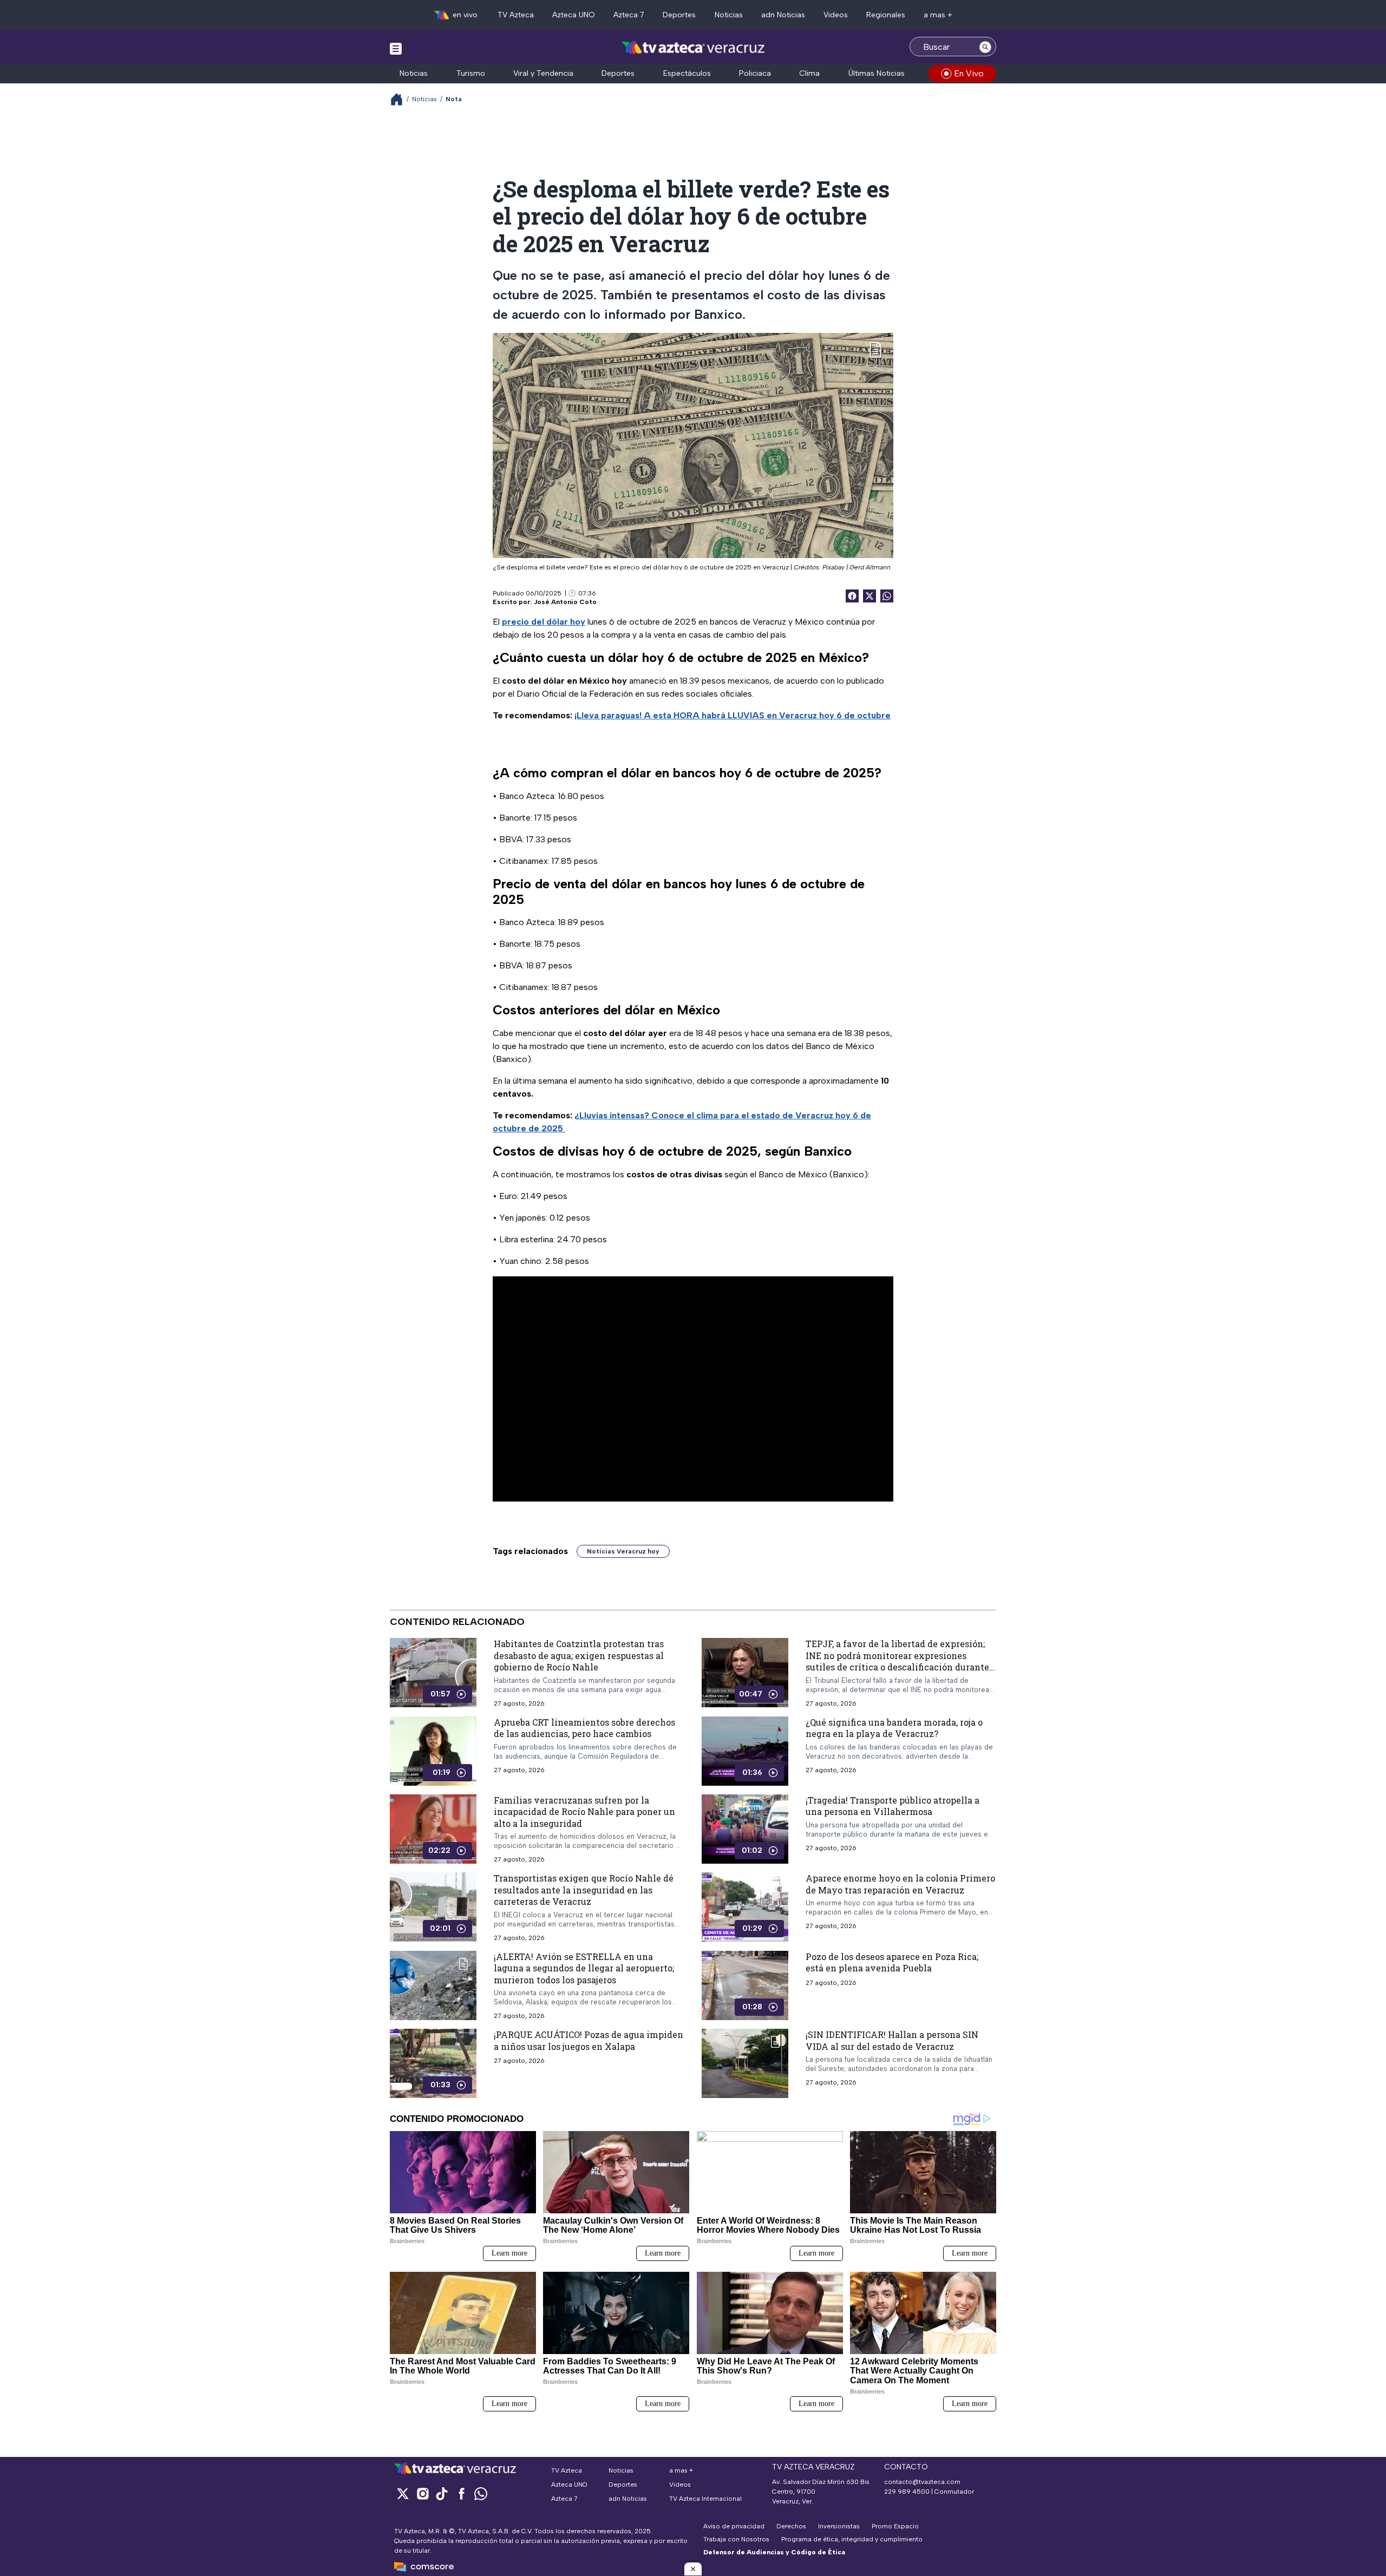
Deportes (679, 15)
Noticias (729, 15)
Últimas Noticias (877, 73)
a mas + (938, 15)
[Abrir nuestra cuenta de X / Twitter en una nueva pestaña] (403, 2493)
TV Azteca (516, 15)
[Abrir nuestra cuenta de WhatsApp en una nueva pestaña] (481, 2493)
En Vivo (969, 73)
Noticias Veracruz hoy (623, 1551)
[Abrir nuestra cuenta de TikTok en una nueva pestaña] (442, 2493)
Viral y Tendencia (543, 73)
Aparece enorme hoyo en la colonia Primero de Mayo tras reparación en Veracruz (900, 1884)
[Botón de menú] (396, 48)
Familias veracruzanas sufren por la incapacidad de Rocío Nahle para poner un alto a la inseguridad (584, 1812)
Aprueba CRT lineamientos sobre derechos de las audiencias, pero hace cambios (584, 1728)
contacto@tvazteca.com (922, 2482)
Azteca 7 (629, 15)
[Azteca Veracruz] (693, 48)
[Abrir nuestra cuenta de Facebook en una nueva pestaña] (461, 2493)
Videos (836, 15)
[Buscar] (985, 47)
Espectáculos (687, 73)
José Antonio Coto (565, 602)
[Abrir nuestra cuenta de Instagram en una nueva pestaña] (422, 2493)
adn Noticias (783, 15)
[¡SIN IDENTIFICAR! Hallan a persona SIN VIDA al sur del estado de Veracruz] (745, 2064)
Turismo (471, 73)
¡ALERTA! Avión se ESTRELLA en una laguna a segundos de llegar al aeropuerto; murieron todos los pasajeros (584, 1968)
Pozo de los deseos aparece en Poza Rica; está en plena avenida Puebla (892, 1962)
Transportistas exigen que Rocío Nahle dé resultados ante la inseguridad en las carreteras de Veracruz (584, 1890)
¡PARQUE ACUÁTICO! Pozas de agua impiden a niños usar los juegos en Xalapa (589, 2041)
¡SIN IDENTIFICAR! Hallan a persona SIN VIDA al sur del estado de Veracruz (892, 2041)
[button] (693, 2569)
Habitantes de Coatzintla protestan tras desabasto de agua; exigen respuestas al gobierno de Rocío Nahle (579, 1655)
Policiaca (755, 73)
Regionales (886, 15)
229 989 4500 (907, 2492)
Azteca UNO (574, 15)
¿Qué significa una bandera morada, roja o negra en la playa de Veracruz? (894, 1728)
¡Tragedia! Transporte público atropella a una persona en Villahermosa (893, 1806)
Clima (809, 73)
